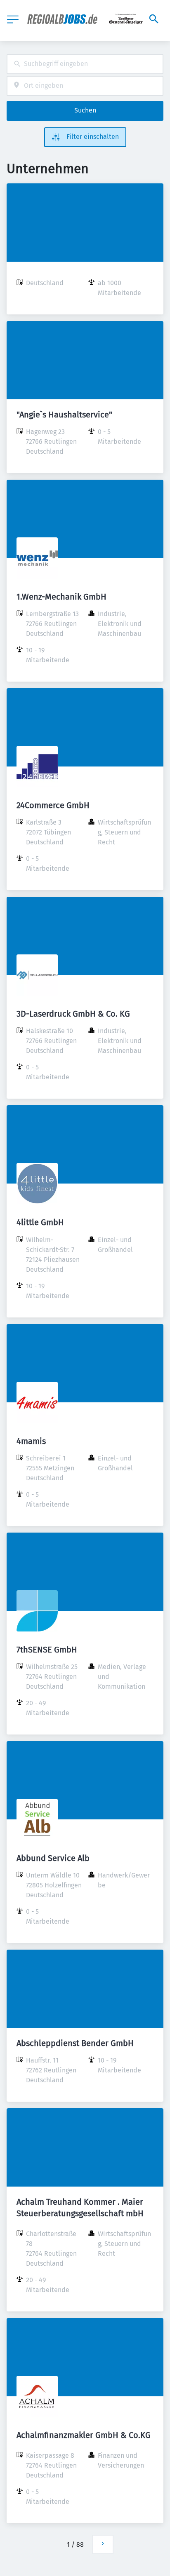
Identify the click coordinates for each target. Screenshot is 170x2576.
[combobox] (85, 64)
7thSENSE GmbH (47, 1650)
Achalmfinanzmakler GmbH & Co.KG (84, 2435)
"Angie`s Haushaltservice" (64, 415)
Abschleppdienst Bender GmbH (75, 2043)
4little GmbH (40, 1222)
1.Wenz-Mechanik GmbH (61, 597)
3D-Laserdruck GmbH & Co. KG (73, 1014)
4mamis (31, 1441)
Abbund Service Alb (53, 1858)
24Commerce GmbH (53, 805)
